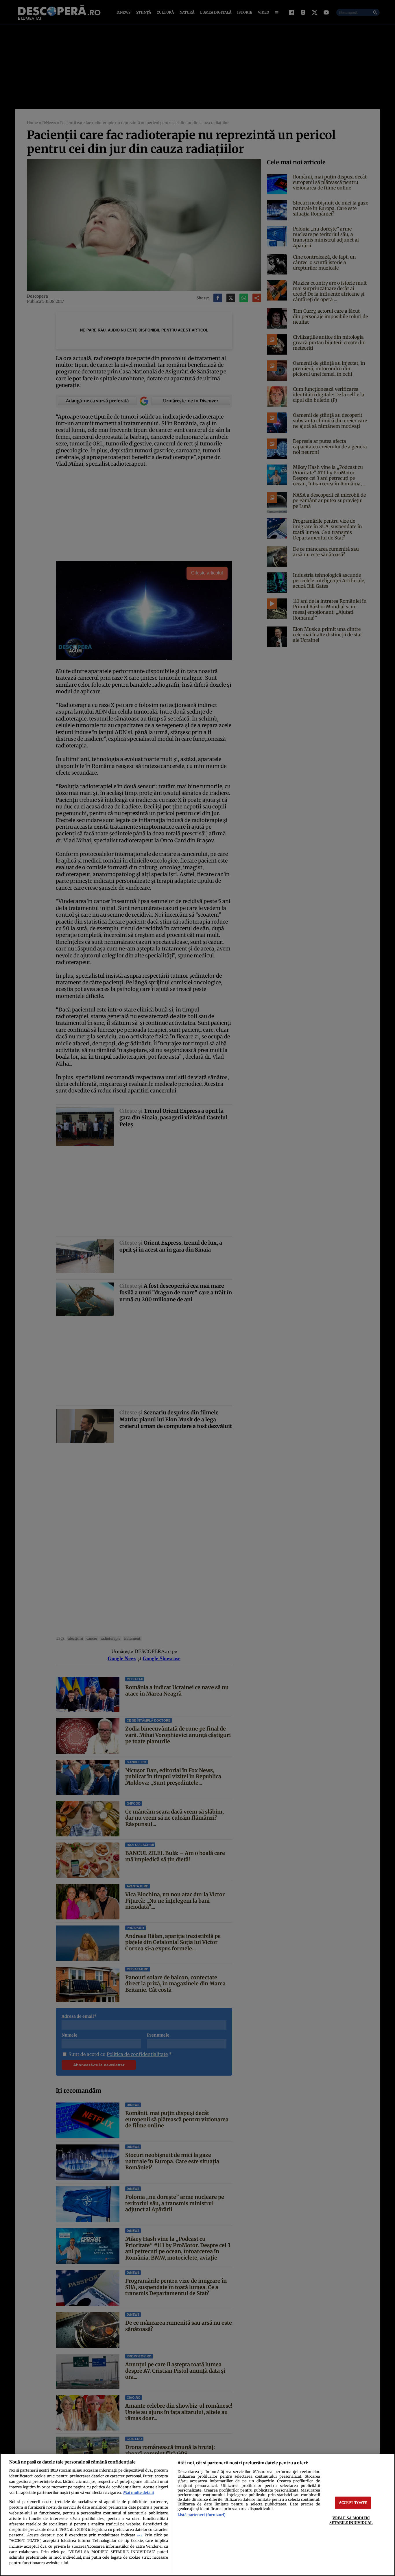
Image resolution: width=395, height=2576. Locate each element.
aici (139, 2535)
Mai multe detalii (139, 2492)
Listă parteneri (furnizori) (202, 2515)
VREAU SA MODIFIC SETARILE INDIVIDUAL (351, 2520)
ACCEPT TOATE (353, 2503)
